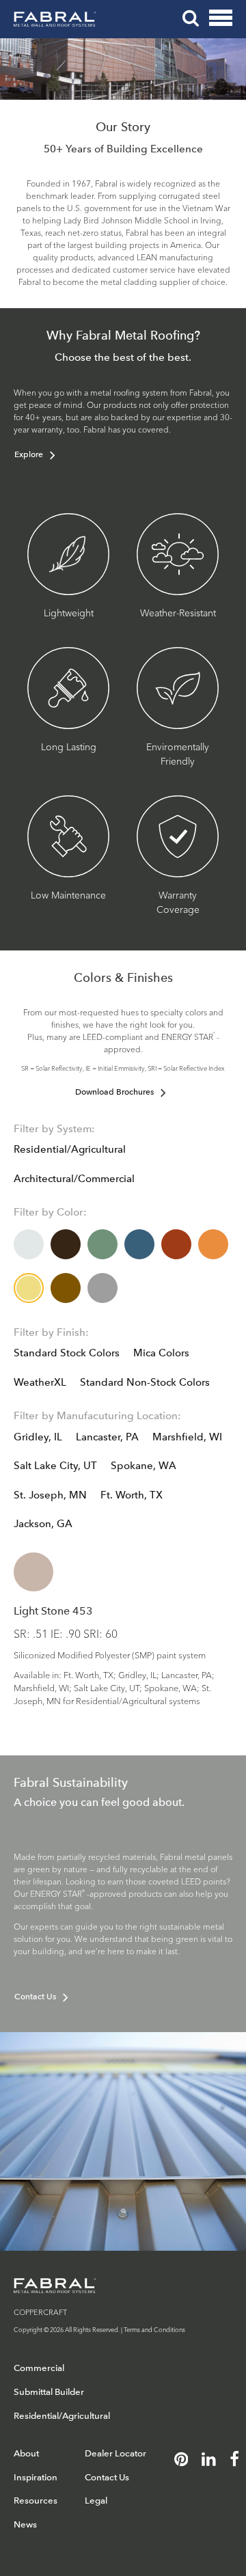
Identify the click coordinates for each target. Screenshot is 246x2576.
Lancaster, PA (107, 1437)
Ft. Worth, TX (132, 1495)
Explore (29, 454)
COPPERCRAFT (40, 2312)
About (26, 2453)
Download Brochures (114, 1092)
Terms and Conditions (154, 2329)
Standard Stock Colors (67, 1353)
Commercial (39, 2368)
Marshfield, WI (187, 1437)
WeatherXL (40, 1382)
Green (102, 1244)
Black (66, 1244)
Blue (139, 1244)
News (25, 2524)
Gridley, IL (38, 1437)
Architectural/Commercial (74, 1179)
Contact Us (35, 1997)
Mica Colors (161, 1353)
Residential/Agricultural (70, 1149)
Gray (102, 1288)
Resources (36, 2500)
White (29, 1244)
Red (176, 1244)
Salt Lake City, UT (55, 1466)
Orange (213, 1244)
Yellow (29, 1288)
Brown (66, 1288)
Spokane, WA (143, 1466)
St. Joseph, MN (50, 1495)
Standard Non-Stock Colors (145, 1382)
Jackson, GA (43, 1524)
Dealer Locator (115, 2453)
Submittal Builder (49, 2392)
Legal (96, 2500)
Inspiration (36, 2477)
